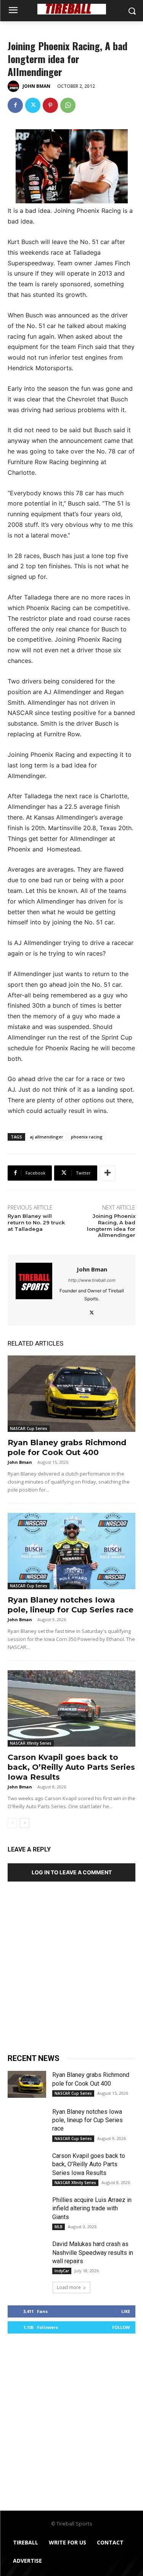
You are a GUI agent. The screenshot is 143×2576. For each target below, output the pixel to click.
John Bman (36, 86)
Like (126, 2311)
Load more (69, 2287)
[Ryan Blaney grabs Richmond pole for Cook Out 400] (71, 1394)
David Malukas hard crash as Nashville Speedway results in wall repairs (93, 2253)
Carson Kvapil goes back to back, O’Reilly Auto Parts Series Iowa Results (71, 1767)
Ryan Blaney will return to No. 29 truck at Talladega (36, 1222)
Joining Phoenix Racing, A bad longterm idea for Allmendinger (111, 1226)
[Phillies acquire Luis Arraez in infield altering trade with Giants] (27, 2209)
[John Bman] (14, 86)
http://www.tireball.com (92, 1280)
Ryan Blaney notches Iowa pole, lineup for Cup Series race (88, 2120)
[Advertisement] (71, 1965)
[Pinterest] (50, 105)
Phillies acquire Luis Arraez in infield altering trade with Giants (92, 2208)
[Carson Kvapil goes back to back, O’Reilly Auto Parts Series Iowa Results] (71, 1708)
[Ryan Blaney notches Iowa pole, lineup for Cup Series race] (71, 1551)
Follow (121, 2327)
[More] (108, 1173)
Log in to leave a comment (72, 1872)
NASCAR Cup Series (29, 1428)
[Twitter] (33, 105)
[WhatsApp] (68, 105)
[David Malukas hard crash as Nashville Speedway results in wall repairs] (27, 2253)
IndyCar (62, 2271)
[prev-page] (12, 1823)
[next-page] (25, 1823)
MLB (59, 2227)
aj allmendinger (47, 1137)
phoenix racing (87, 1137)
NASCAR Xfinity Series (31, 1743)
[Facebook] (15, 105)
